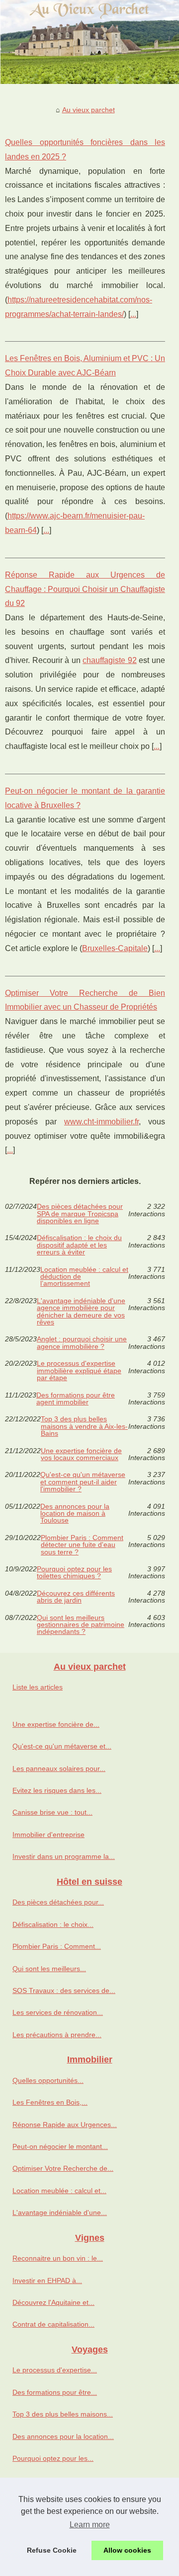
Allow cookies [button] (127, 2550)
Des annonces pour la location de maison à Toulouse (75, 1513)
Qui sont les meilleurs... (49, 1969)
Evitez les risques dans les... (57, 1790)
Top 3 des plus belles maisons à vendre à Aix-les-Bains (84, 1426)
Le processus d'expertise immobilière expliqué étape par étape (79, 1370)
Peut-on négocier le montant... (60, 2146)
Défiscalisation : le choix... (53, 1924)
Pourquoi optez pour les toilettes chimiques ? (74, 1573)
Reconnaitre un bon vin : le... (58, 2258)
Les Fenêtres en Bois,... (50, 2102)
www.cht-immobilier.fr (101, 1122)
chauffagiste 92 (110, 660)
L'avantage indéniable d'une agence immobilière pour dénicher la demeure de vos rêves (81, 1312)
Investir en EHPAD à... (47, 2281)
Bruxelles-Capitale (115, 948)
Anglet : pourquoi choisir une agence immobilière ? (82, 1343)
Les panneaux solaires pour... (59, 1768)
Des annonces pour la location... (63, 2436)
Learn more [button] (90, 2525)
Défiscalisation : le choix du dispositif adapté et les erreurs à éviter (79, 1245)
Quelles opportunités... (48, 2080)
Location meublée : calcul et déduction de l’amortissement (84, 1277)
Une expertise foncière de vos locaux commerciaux (81, 1454)
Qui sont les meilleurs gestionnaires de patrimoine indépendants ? (81, 1625)
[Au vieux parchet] (89, 42)
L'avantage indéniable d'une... (60, 2212)
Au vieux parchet (89, 110)
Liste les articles (38, 1687)
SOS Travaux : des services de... (64, 1990)
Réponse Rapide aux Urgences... (65, 2125)
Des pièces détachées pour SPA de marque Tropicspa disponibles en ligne (80, 1214)
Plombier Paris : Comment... (57, 1946)
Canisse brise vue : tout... (52, 1812)
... (133, 314)
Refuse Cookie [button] (52, 2550)
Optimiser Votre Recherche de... (63, 2168)
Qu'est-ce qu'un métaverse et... (62, 1746)
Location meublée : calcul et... (59, 2191)
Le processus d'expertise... (55, 2370)
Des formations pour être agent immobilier (76, 1399)
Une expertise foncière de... (56, 1724)
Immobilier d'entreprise (48, 1835)
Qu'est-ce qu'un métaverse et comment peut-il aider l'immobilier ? (83, 1482)
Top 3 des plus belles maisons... (63, 2414)
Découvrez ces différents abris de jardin (76, 1597)
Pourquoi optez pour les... (53, 2458)
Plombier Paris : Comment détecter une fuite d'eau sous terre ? (82, 1545)
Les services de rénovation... (58, 2012)
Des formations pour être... (55, 2392)
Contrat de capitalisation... (53, 2324)
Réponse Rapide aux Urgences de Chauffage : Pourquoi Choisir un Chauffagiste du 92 (85, 589)
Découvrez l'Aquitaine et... (53, 2302)
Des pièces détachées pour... (58, 1902)
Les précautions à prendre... (57, 2035)
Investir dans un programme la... (64, 1856)
